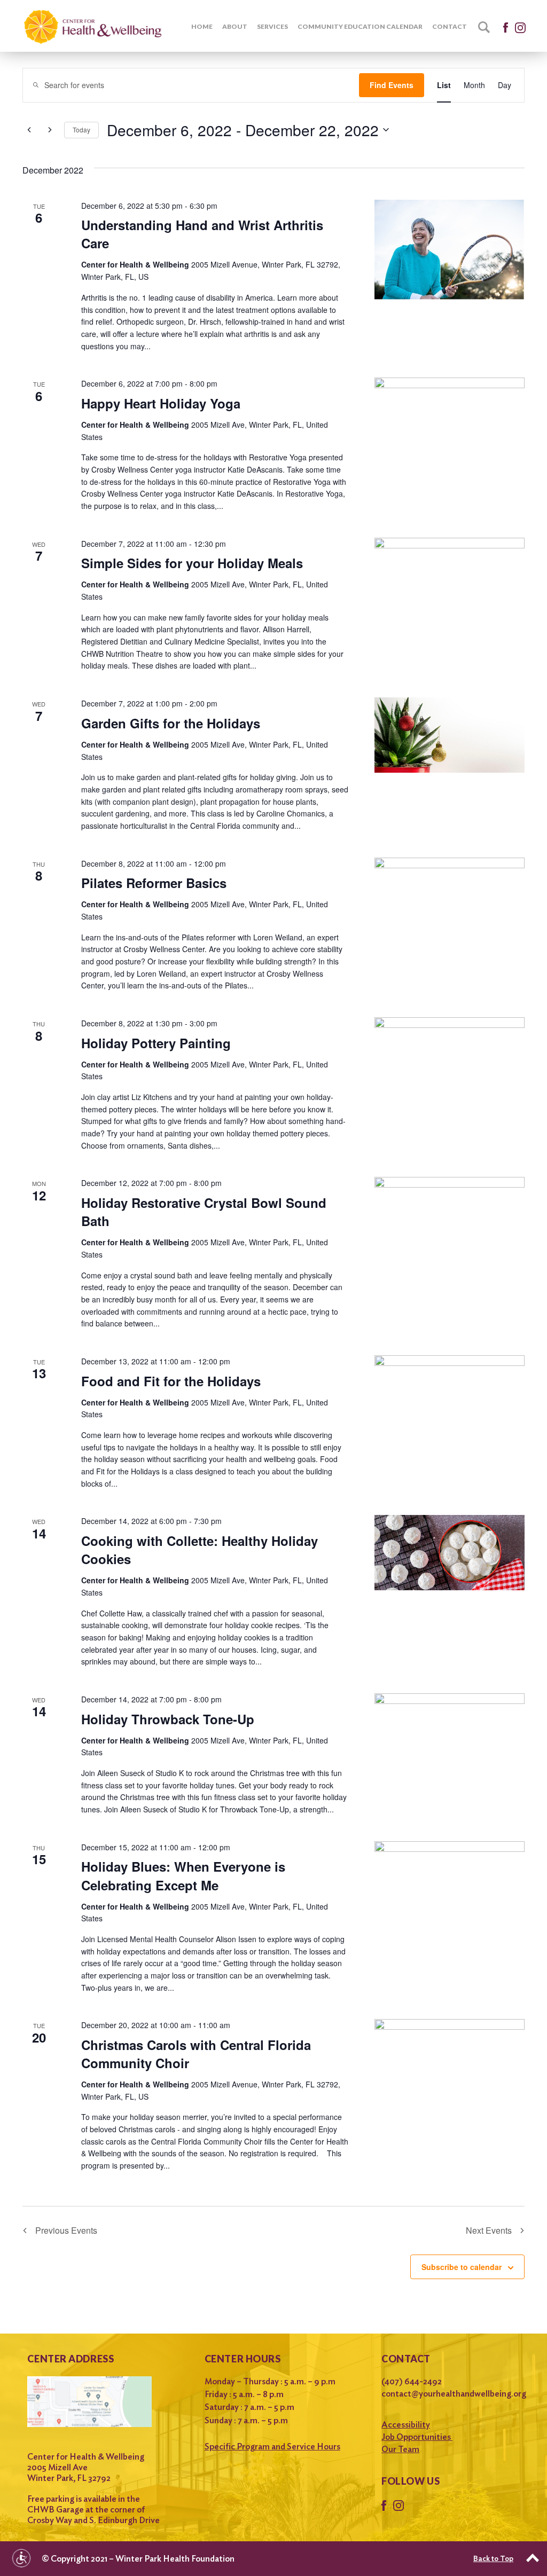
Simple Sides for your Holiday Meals (192, 563)
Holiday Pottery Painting (156, 1043)
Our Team (400, 2449)
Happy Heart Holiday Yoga (161, 403)
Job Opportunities (417, 2437)
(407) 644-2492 (412, 2381)
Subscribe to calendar (462, 2267)
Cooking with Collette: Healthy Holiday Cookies (200, 1550)
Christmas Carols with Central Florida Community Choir (196, 2054)
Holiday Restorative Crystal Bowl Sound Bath (204, 1212)
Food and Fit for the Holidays (171, 1381)
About (235, 26)
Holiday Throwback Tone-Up (168, 1719)
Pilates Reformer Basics (154, 883)
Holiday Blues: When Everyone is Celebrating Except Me (183, 1875)
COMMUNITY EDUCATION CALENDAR (360, 26)
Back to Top (493, 2558)
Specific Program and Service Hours (272, 2447)
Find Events (392, 85)
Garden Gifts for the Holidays (171, 723)
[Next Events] (50, 130)
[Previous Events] (29, 130)
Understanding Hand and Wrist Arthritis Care (202, 234)
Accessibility (406, 2425)
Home (202, 26)
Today (81, 129)
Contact (450, 26)
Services (272, 26)
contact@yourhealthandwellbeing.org (450, 2394)
